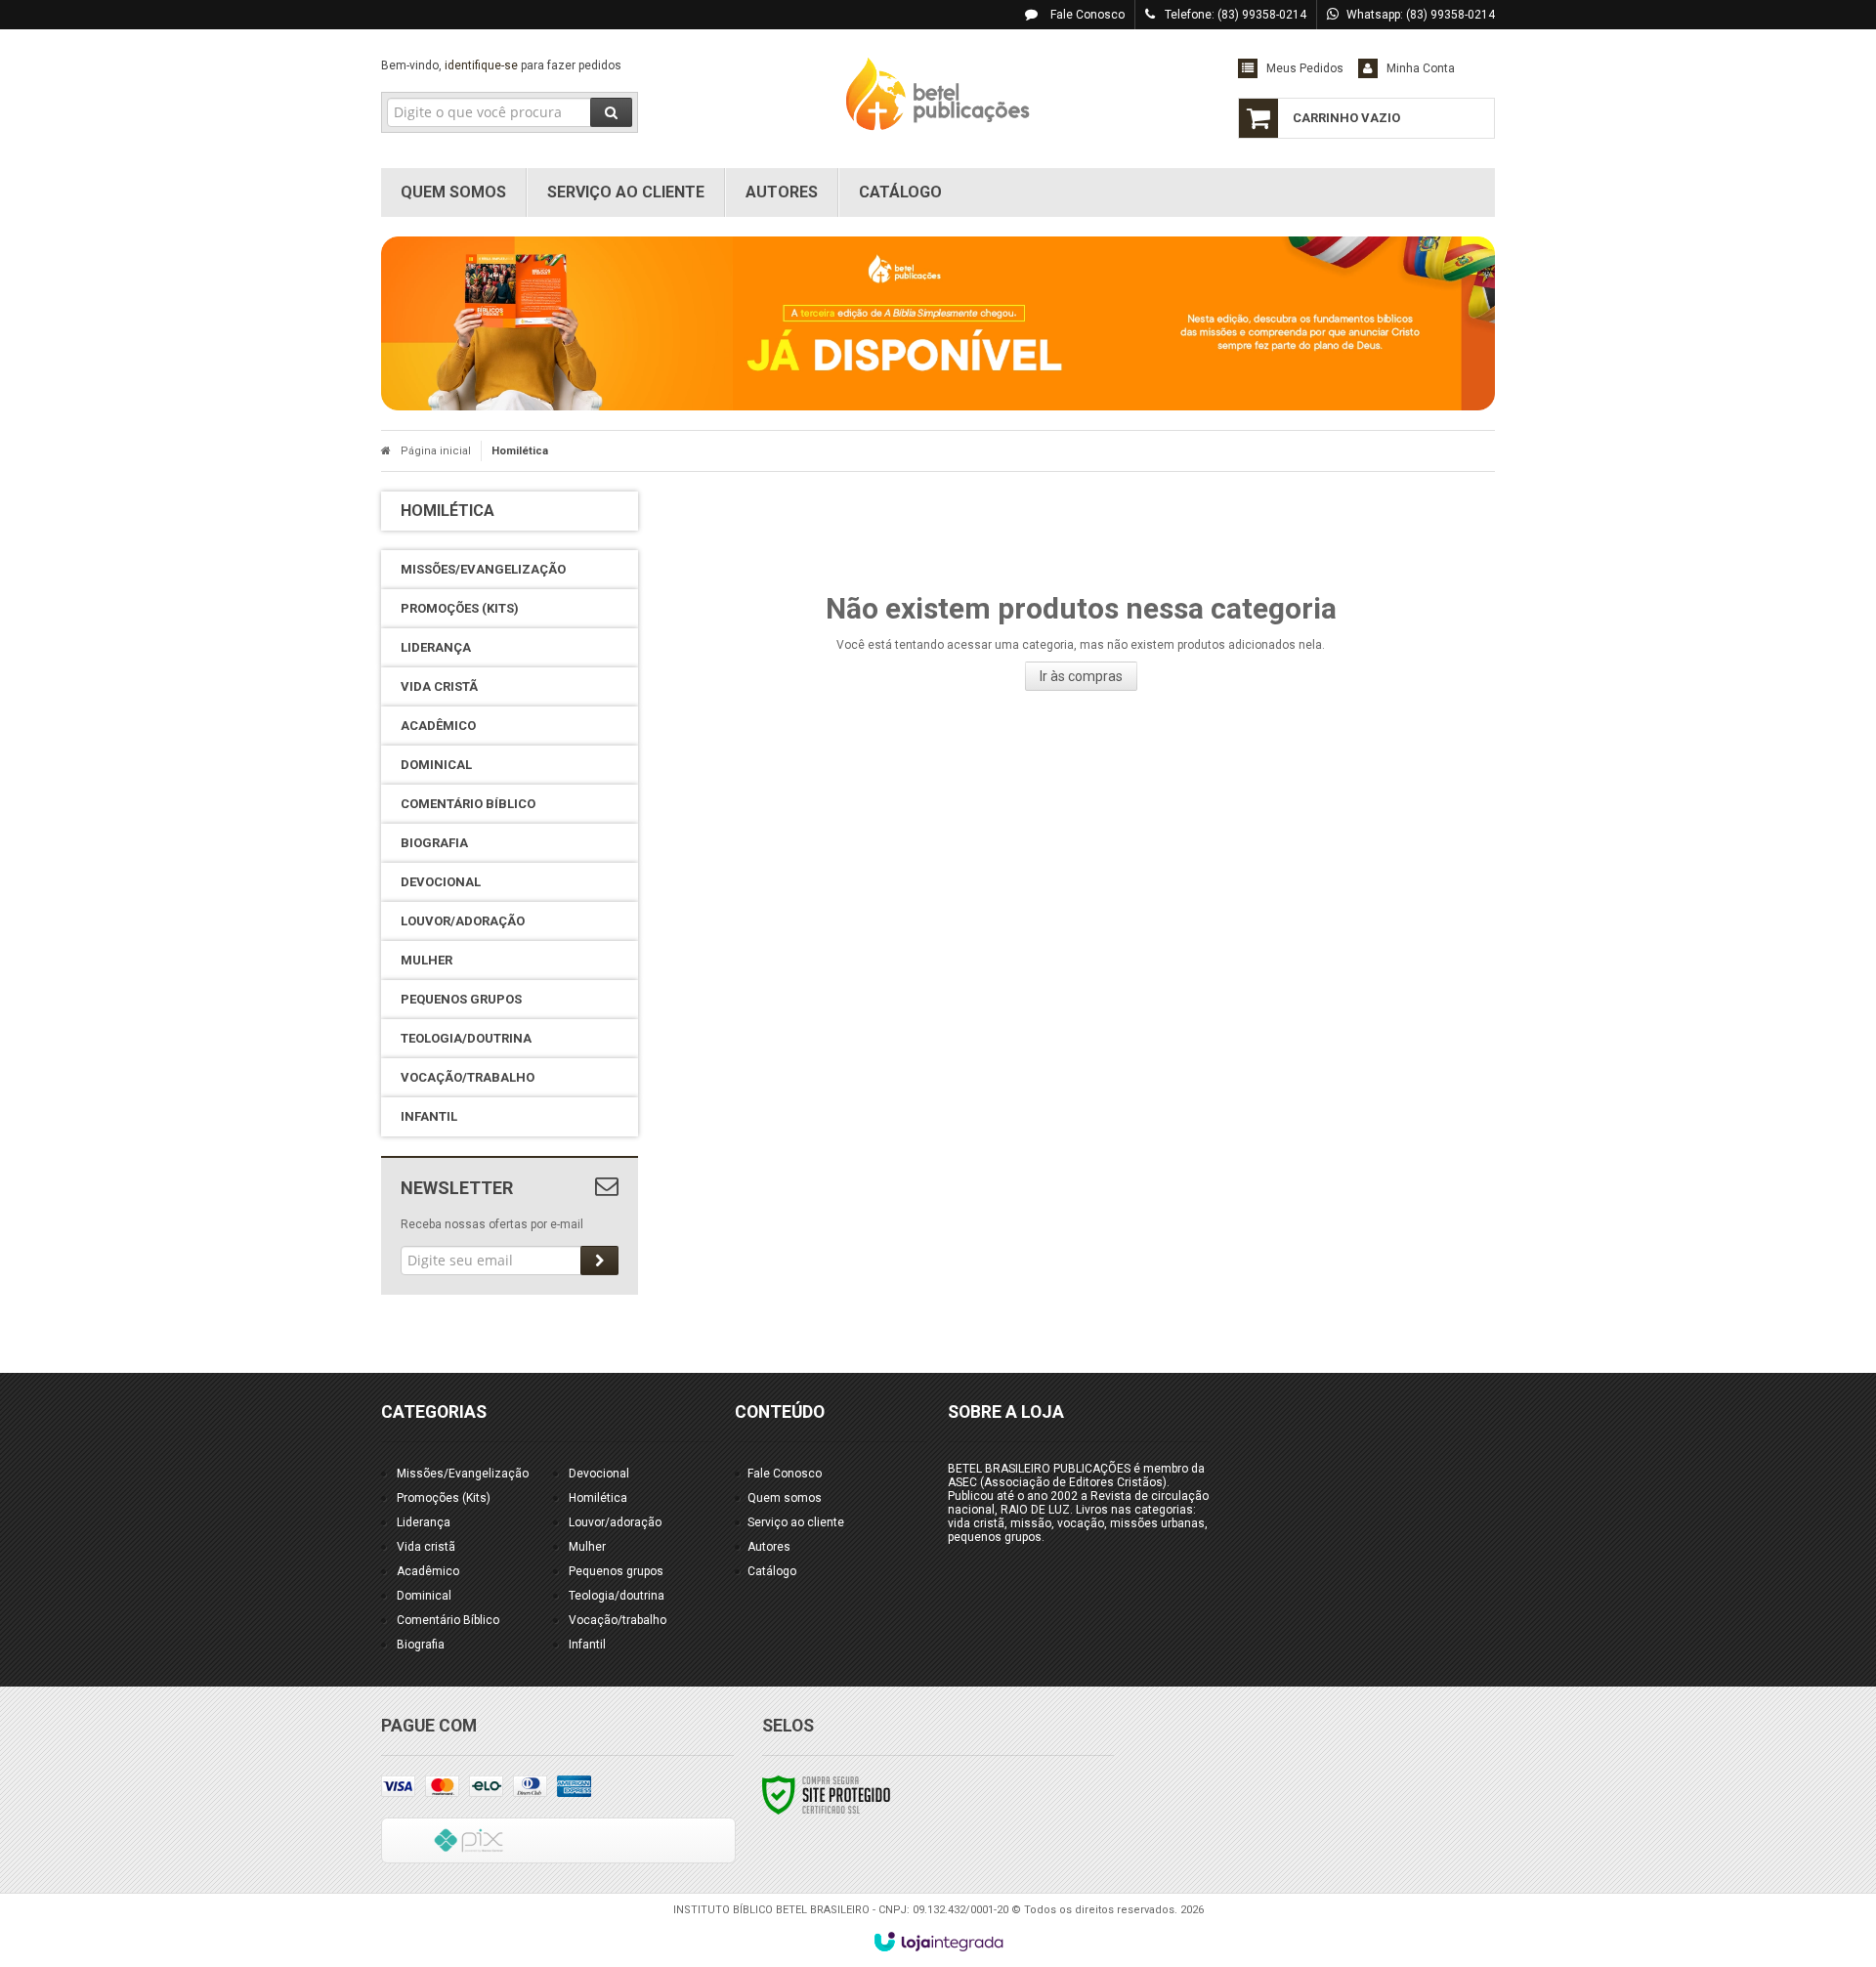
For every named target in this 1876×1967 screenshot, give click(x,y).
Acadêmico (428, 1571)
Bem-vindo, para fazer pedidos (501, 65)
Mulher (587, 1547)
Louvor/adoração (615, 1522)
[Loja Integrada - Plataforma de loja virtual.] (938, 1942)
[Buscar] (611, 112)
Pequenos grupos (616, 1571)
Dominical (424, 1596)
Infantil (587, 1645)
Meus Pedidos (1305, 68)
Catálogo (772, 1571)
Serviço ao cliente (796, 1522)
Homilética (598, 1498)
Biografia (421, 1645)
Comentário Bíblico (448, 1620)
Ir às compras (1081, 676)
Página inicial (436, 451)
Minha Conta (1421, 68)
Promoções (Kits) (444, 1498)
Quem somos (785, 1498)
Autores (769, 1547)
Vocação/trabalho (618, 1620)
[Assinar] (599, 1261)
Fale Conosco (1086, 15)
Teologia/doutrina (617, 1596)
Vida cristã (426, 1547)
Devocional (599, 1474)
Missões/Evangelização (463, 1474)
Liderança (424, 1522)
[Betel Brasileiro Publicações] (938, 94)
